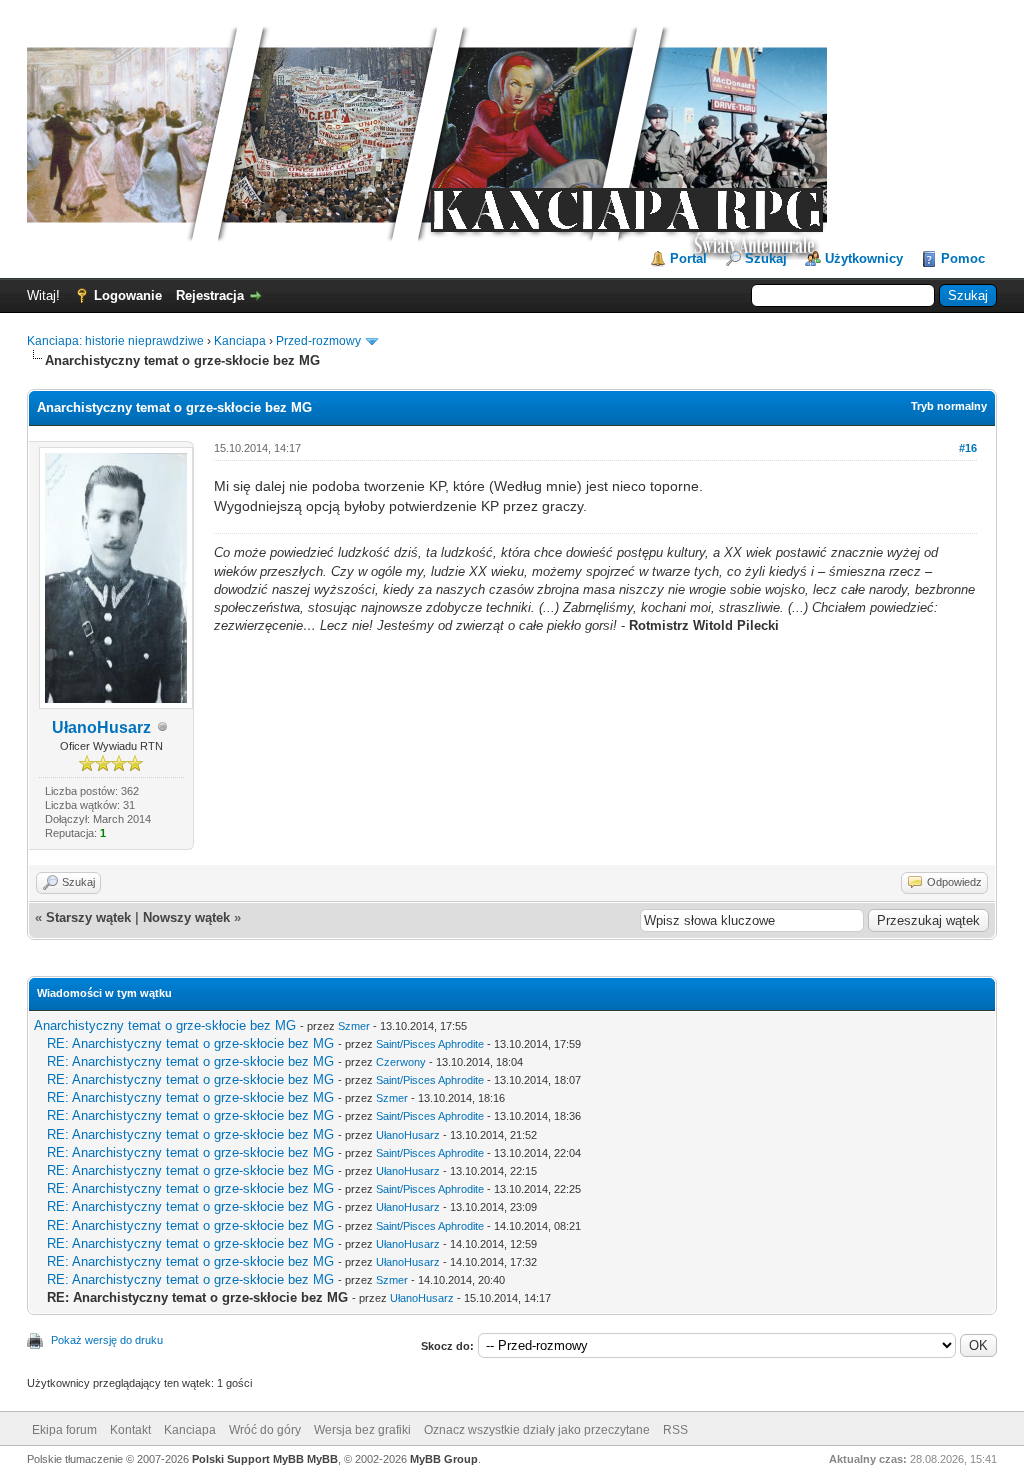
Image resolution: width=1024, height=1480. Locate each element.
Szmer (354, 1026)
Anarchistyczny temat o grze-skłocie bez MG (165, 1025)
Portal (688, 258)
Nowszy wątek (186, 917)
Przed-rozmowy (318, 341)
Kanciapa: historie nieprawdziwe (115, 341)
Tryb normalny (949, 406)
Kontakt (130, 1430)
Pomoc (963, 258)
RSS (675, 1430)
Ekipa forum (64, 1430)
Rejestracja (210, 295)
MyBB (322, 1459)
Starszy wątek (88, 917)
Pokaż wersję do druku (107, 1340)
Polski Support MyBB (248, 1459)
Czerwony (401, 1062)
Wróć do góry (265, 1430)
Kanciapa (240, 341)
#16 (968, 448)
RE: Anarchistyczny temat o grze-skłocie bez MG (190, 1043)
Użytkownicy (864, 258)
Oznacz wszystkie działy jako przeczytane (537, 1430)
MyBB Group (444, 1459)
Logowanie (128, 295)
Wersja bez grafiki (362, 1430)
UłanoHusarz (101, 727)
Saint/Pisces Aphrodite (430, 1044)
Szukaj (766, 258)
